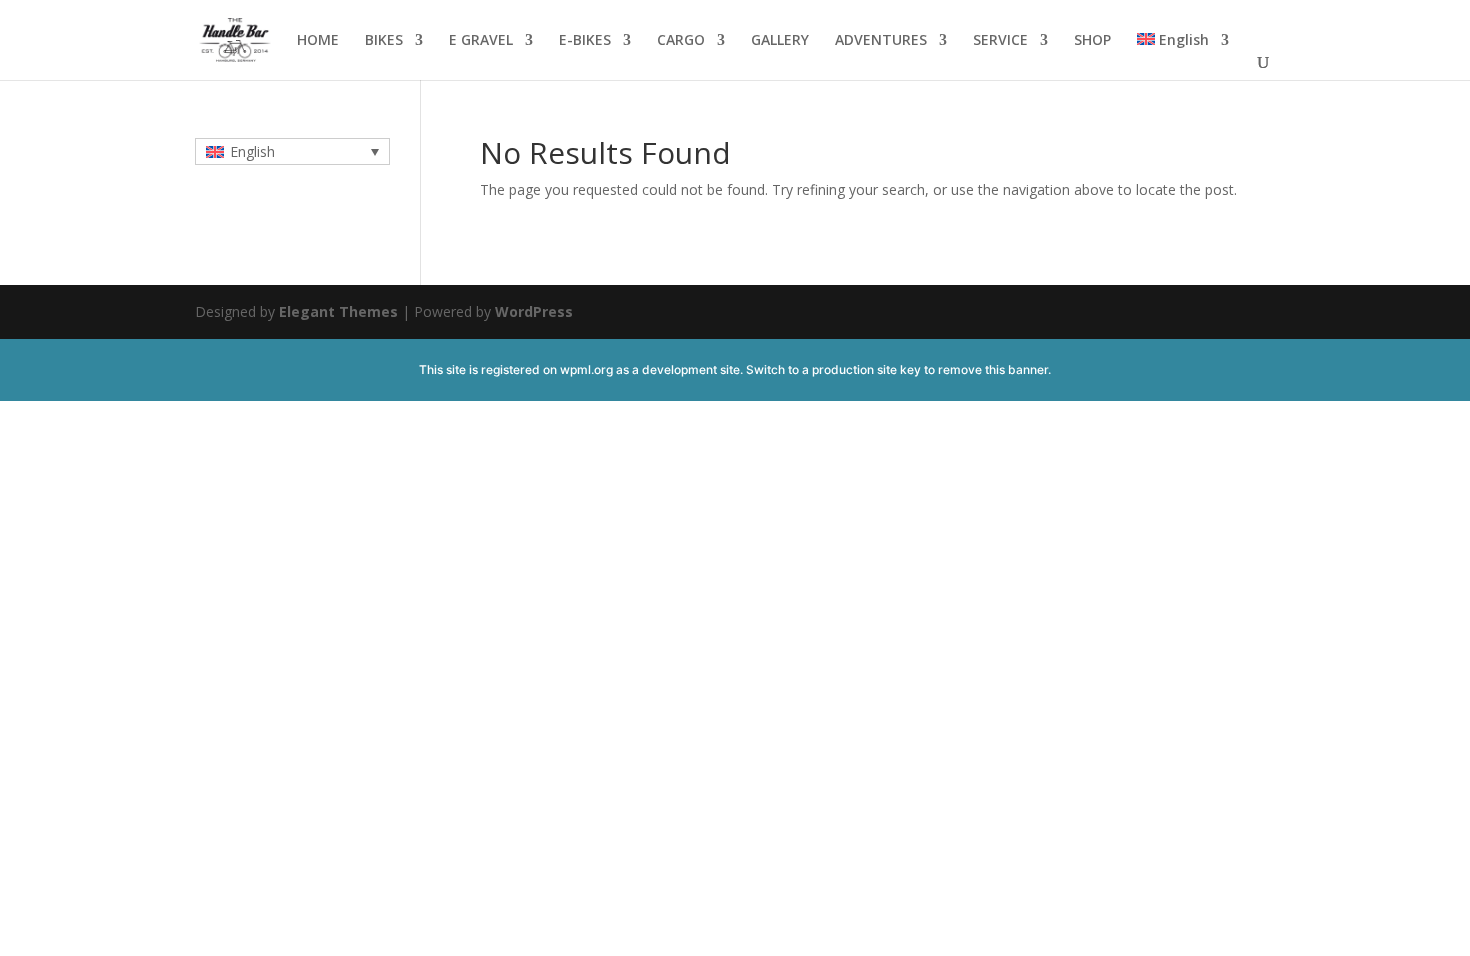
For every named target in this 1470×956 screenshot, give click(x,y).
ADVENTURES (881, 41)
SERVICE (1000, 41)
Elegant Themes (338, 311)
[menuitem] (1183, 56)
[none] (292, 151)
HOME (318, 41)
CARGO (681, 41)
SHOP (1092, 41)
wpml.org (586, 369)
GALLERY (780, 41)
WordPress (534, 311)
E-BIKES (585, 41)
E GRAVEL (481, 41)
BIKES (384, 41)
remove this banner (993, 369)
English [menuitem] (252, 151)
